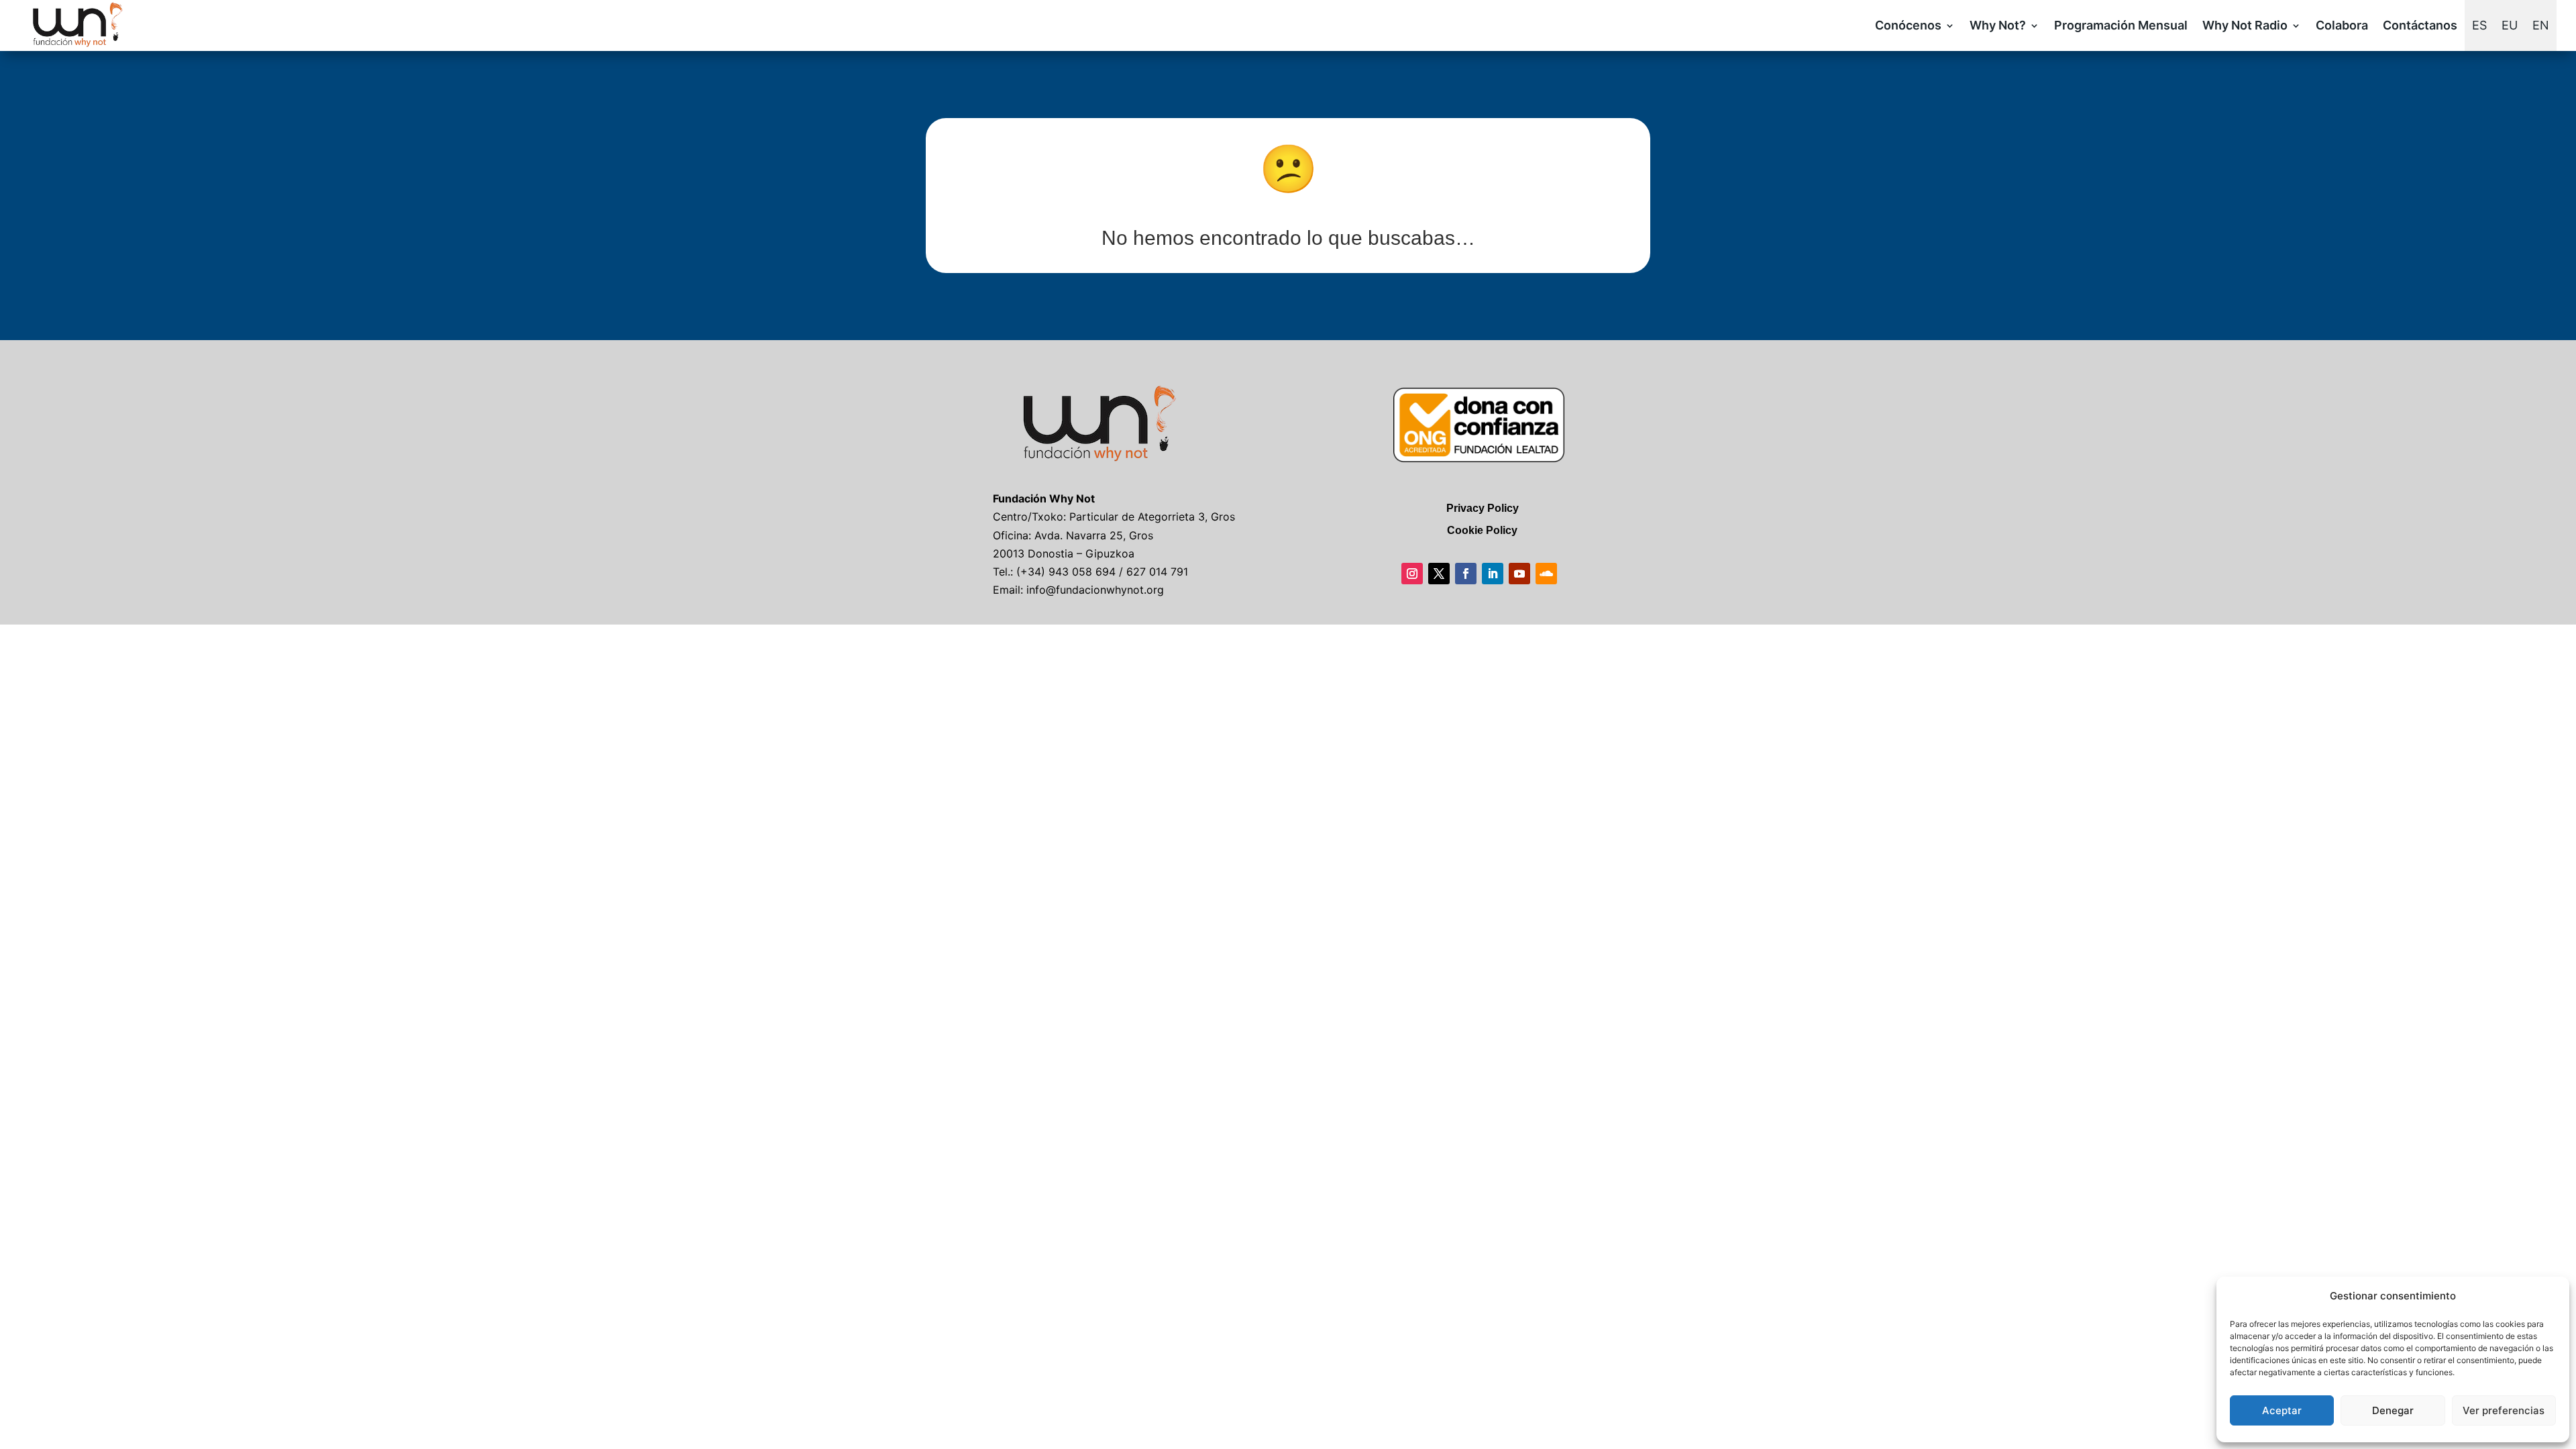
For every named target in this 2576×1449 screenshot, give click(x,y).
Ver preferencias (2504, 1410)
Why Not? (1998, 25)
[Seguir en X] (1439, 574)
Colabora (2342, 25)
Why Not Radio (2245, 25)
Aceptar (2282, 1410)
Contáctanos (2420, 25)
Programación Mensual (2121, 25)
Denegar (2393, 1410)
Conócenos (1908, 25)
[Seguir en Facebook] (1466, 574)
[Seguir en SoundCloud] (1546, 574)
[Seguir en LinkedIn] (1493, 574)
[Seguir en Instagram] (1412, 574)
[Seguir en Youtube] (1519, 574)
